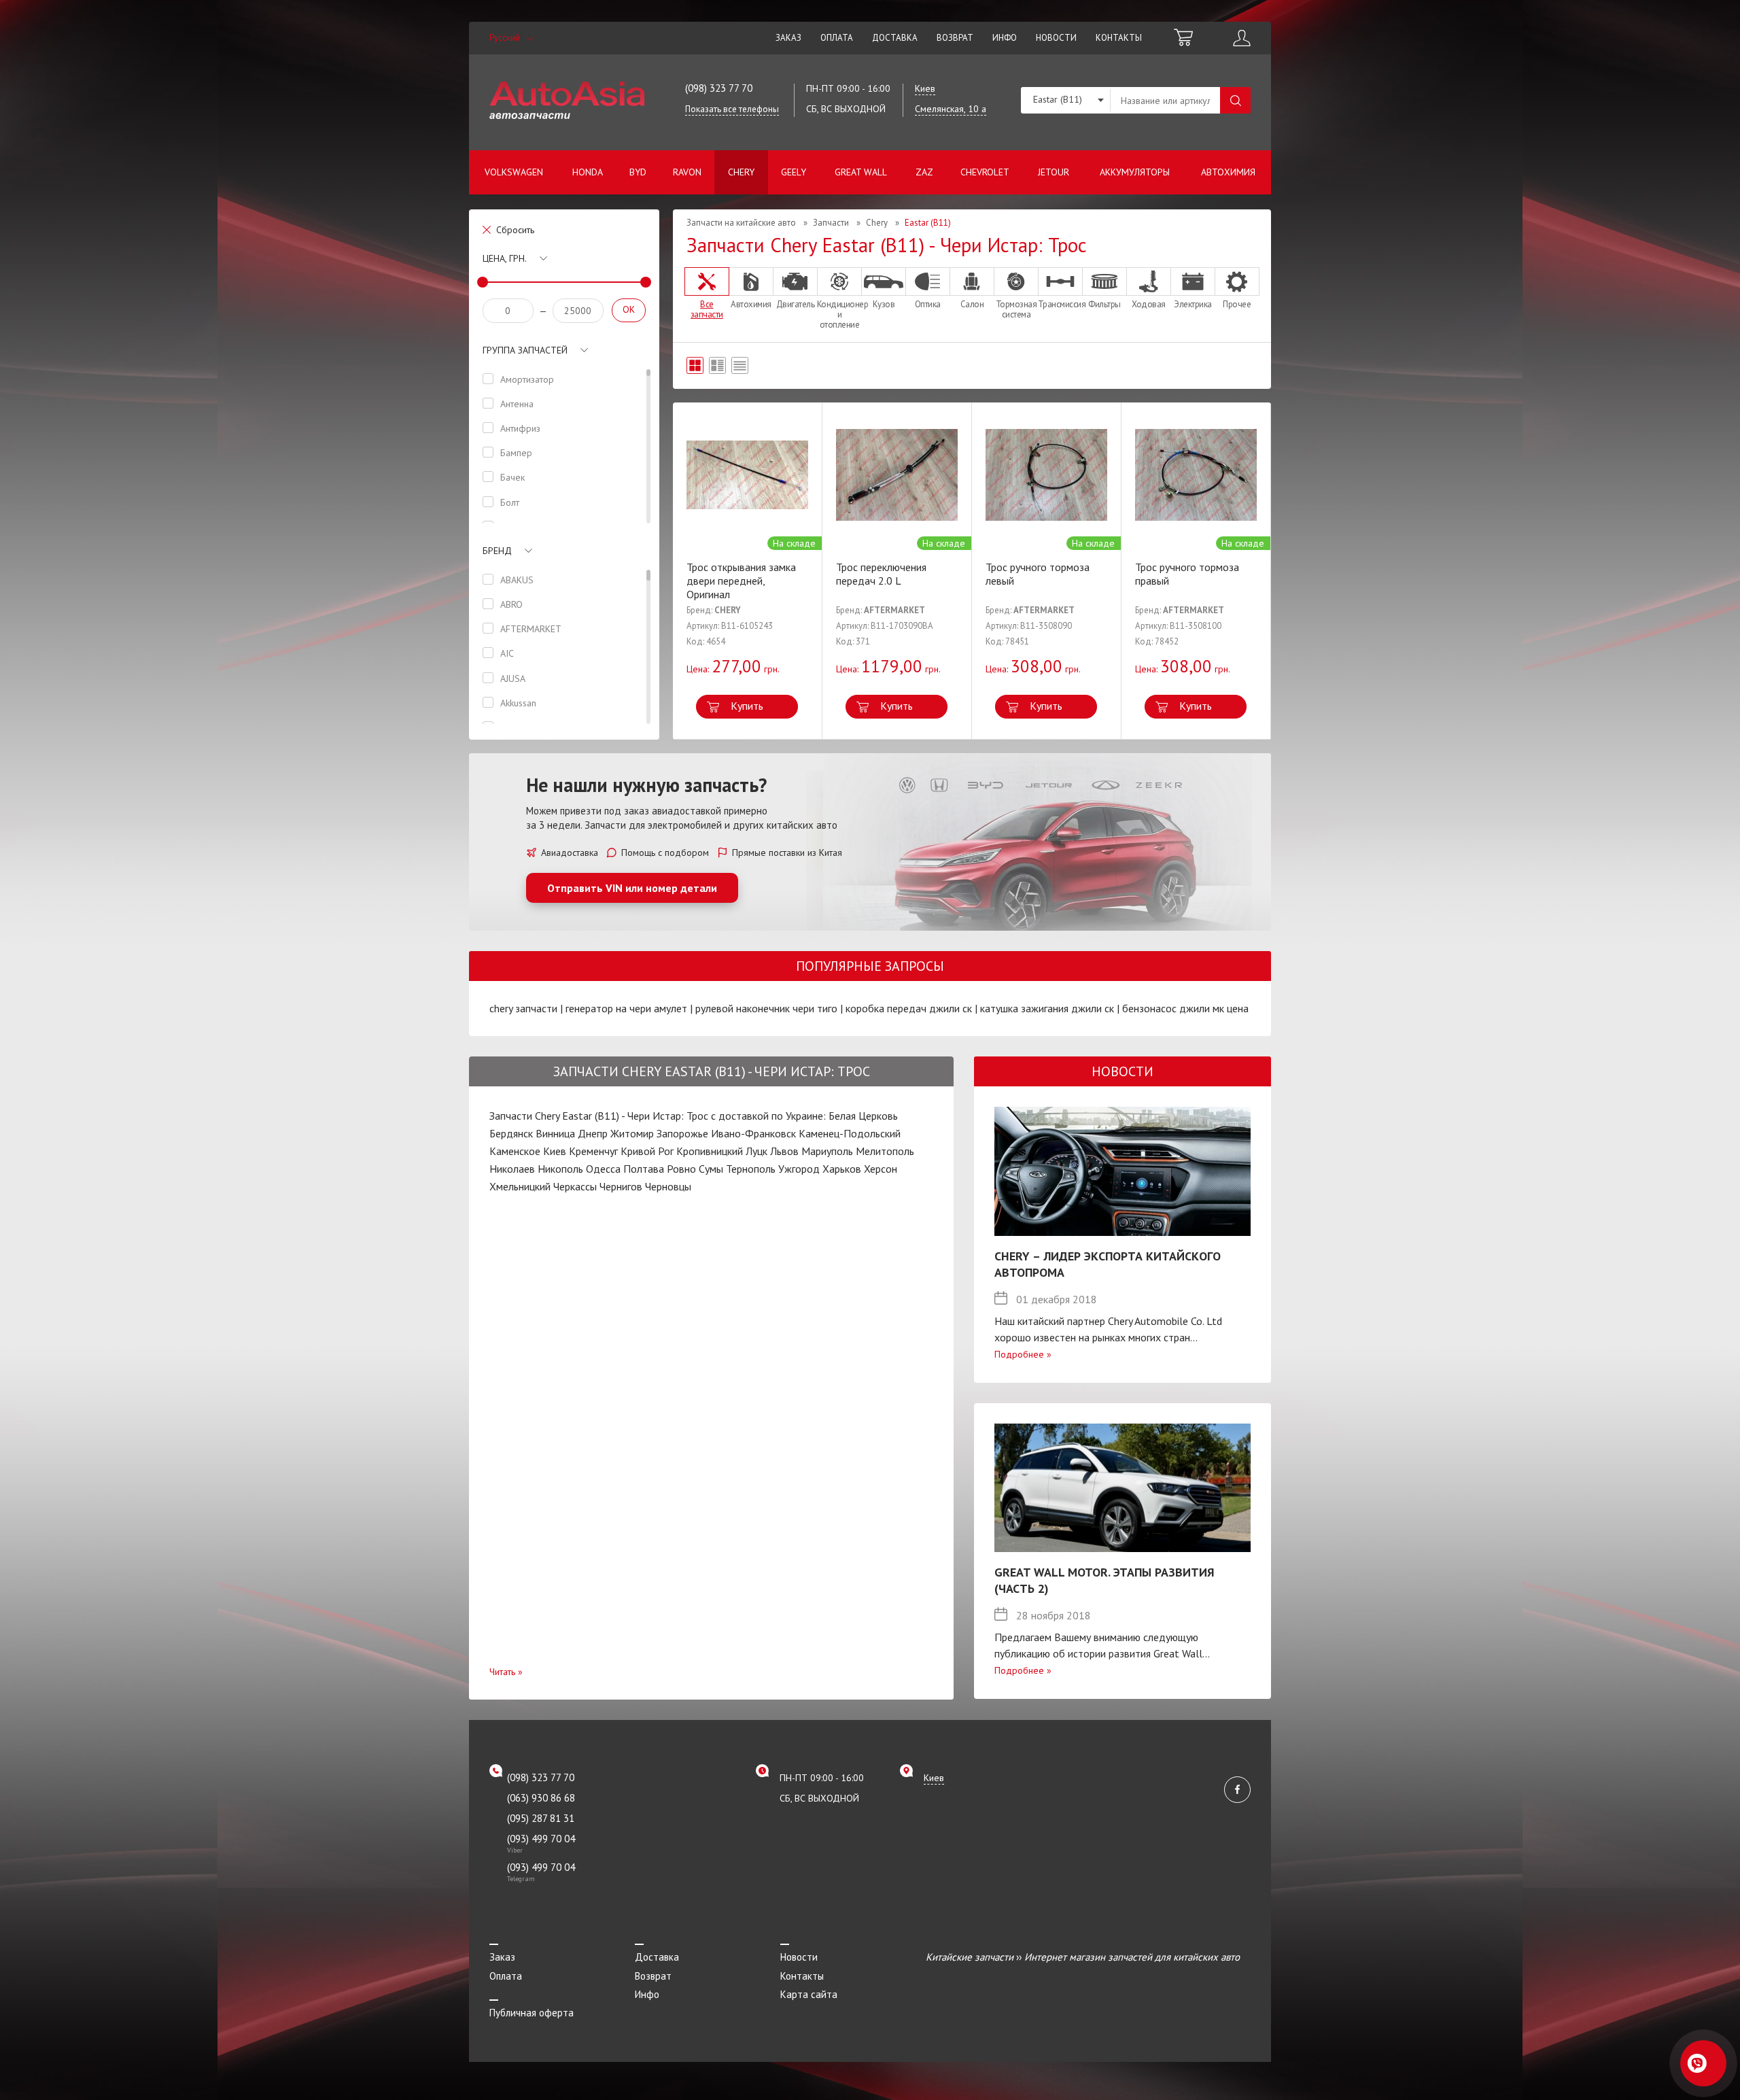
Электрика (1193, 304)
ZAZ (924, 172)
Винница (555, 1133)
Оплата (837, 38)
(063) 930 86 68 (541, 1798)
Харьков (842, 1169)
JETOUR (1054, 172)
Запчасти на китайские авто (741, 223)
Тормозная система (1016, 309)
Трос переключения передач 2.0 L (881, 574)
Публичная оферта (532, 2013)
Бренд (497, 551)
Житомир (632, 1133)
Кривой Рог (647, 1151)
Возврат (955, 38)
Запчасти (831, 223)
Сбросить (515, 230)
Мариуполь (827, 1151)
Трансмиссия (1060, 304)
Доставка (895, 38)
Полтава (644, 1169)
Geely (794, 172)
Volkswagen (514, 172)
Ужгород (799, 1169)
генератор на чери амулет (626, 1008)
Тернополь (751, 1169)
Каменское (515, 1151)
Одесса (603, 1169)
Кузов (884, 304)
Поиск (1235, 100)
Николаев (512, 1169)
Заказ (788, 38)
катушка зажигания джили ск (1047, 1008)
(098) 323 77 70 (719, 88)
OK (629, 309)
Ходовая (1149, 304)
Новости (1056, 38)
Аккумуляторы (1135, 172)
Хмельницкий (520, 1186)
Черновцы (668, 1186)
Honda (588, 172)
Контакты (1119, 38)
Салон (972, 304)
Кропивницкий (710, 1151)
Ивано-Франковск (753, 1133)
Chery (741, 172)
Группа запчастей (525, 350)
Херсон (881, 1169)
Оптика (928, 304)
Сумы (711, 1169)
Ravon (687, 172)
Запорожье (682, 1133)
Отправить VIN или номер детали (632, 888)
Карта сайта (809, 1994)
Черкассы (575, 1186)
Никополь (560, 1169)
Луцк (756, 1151)
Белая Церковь (863, 1116)
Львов (784, 1151)
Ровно (681, 1169)
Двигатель (796, 304)
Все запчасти (707, 309)
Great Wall (861, 172)
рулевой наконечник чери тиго (766, 1008)
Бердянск (511, 1133)
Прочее (1237, 304)
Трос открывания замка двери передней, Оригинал (741, 581)
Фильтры (1104, 304)
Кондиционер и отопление (839, 314)
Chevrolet (985, 172)
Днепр (593, 1133)
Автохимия (1228, 172)
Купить (747, 706)
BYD (638, 172)
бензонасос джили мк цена (1185, 1008)
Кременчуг (593, 1151)
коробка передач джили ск (909, 1008)
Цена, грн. (505, 258)
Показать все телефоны (732, 109)
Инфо (1005, 38)
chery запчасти (523, 1008)
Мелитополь (885, 1151)
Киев (555, 1151)
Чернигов (621, 1186)
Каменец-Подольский (850, 1133)
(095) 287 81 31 (541, 1818)
